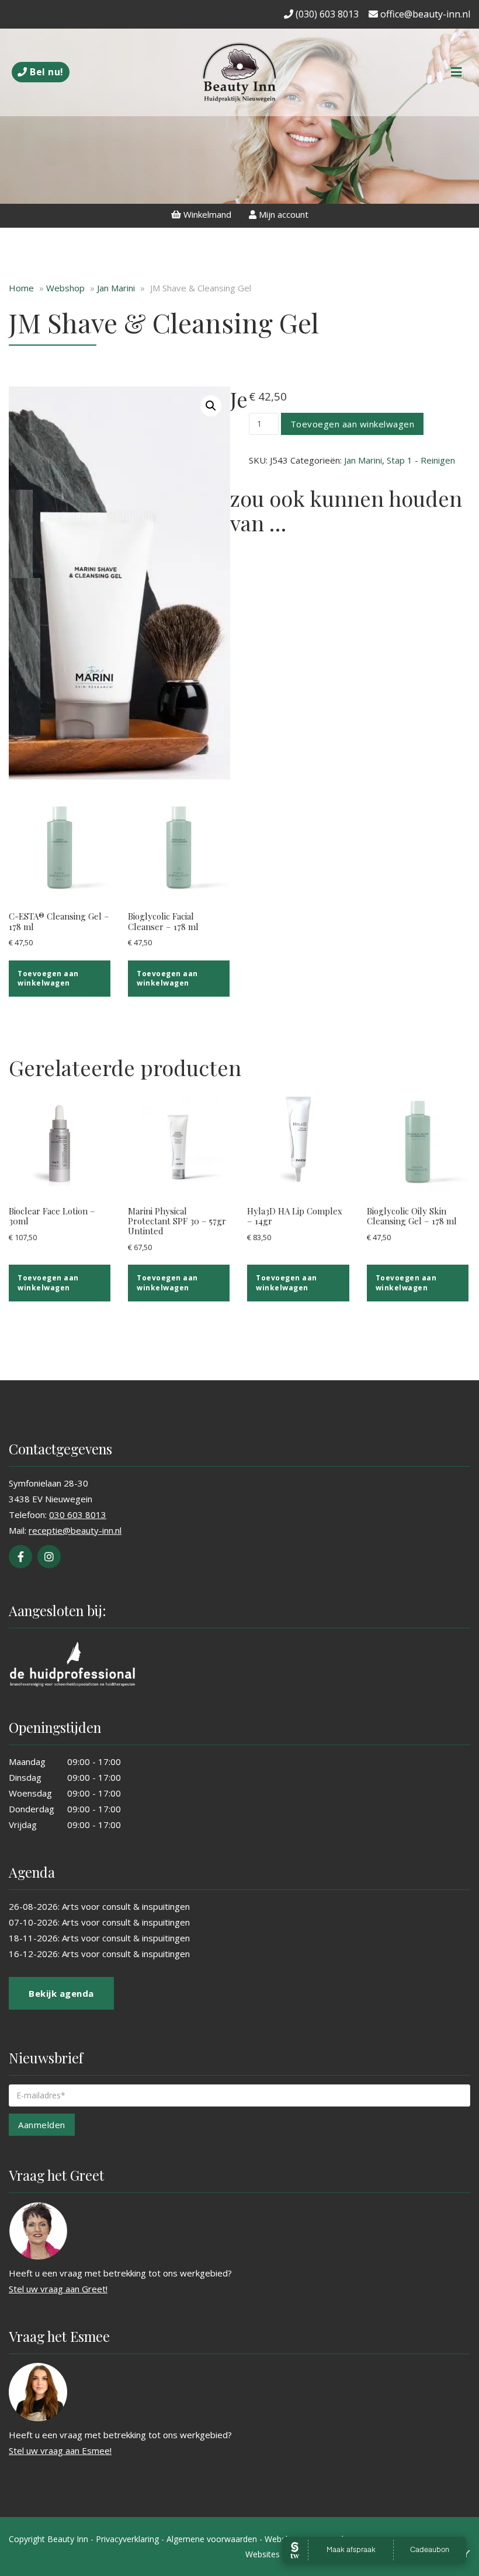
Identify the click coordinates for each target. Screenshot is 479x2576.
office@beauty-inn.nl (424, 14)
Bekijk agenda (61, 1993)
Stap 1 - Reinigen (421, 460)
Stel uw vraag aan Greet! (58, 2289)
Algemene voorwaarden (212, 2539)
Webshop (65, 288)
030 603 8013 (78, 1515)
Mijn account (282, 214)
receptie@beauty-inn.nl (75, 1530)
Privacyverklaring (127, 2539)
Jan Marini (116, 288)
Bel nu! (46, 72)
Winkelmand (206, 214)
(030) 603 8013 (326, 14)
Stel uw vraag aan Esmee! (60, 2450)
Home (21, 288)
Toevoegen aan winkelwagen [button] (48, 978)
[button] (211, 406)
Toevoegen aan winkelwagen (353, 424)
